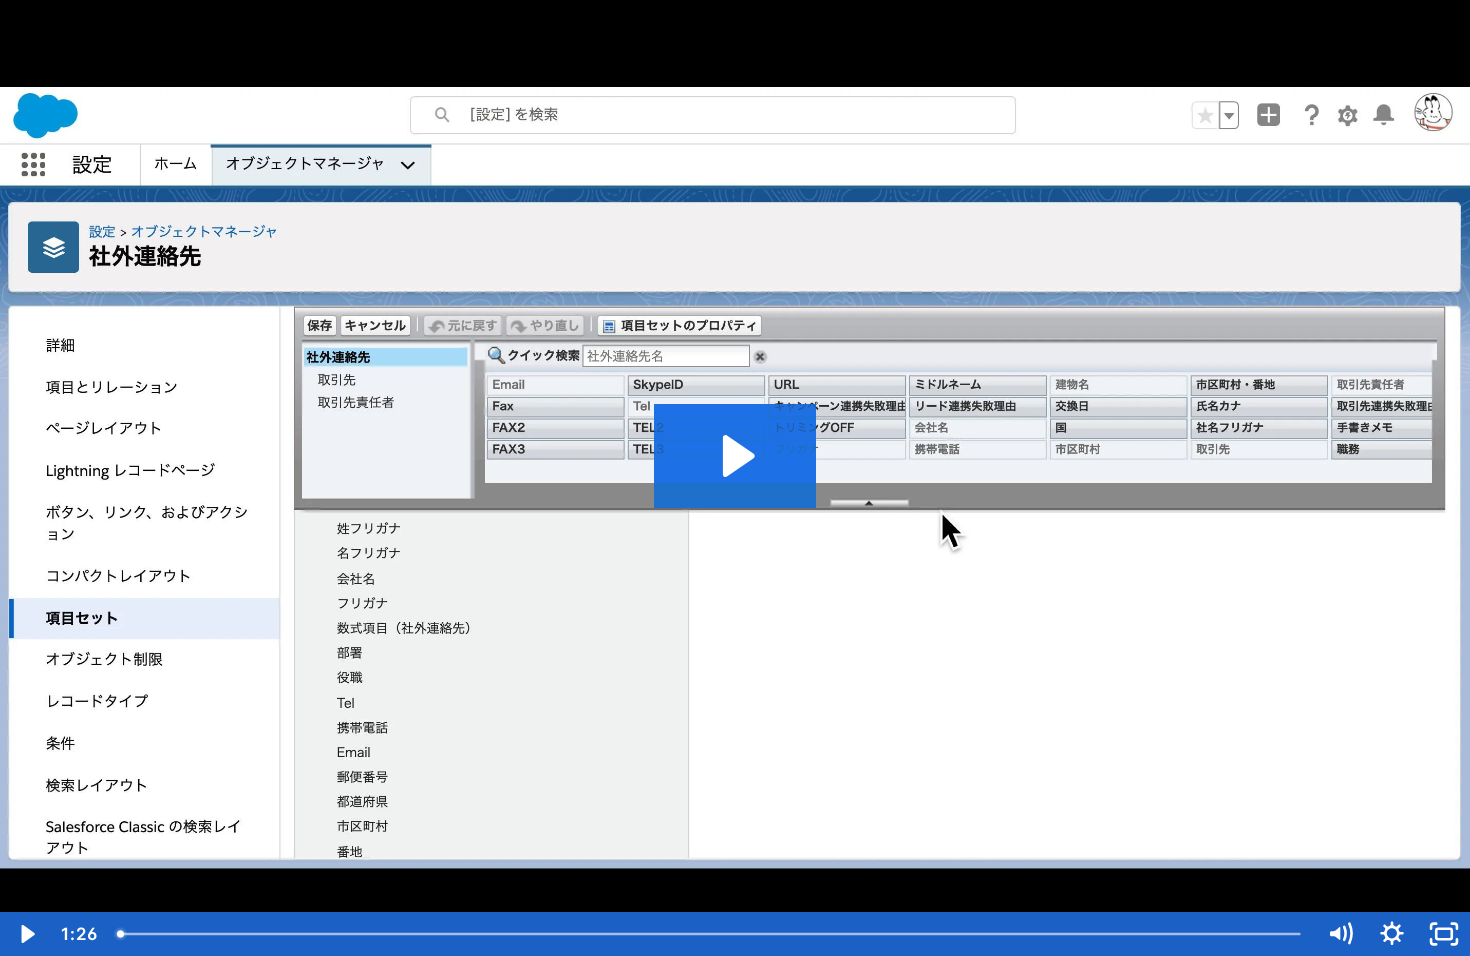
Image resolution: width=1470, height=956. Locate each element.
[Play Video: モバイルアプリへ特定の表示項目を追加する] (735, 456)
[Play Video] (26, 934)
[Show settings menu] (1392, 934)
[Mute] (1340, 934)
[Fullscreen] (1444, 934)
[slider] (710, 934)
